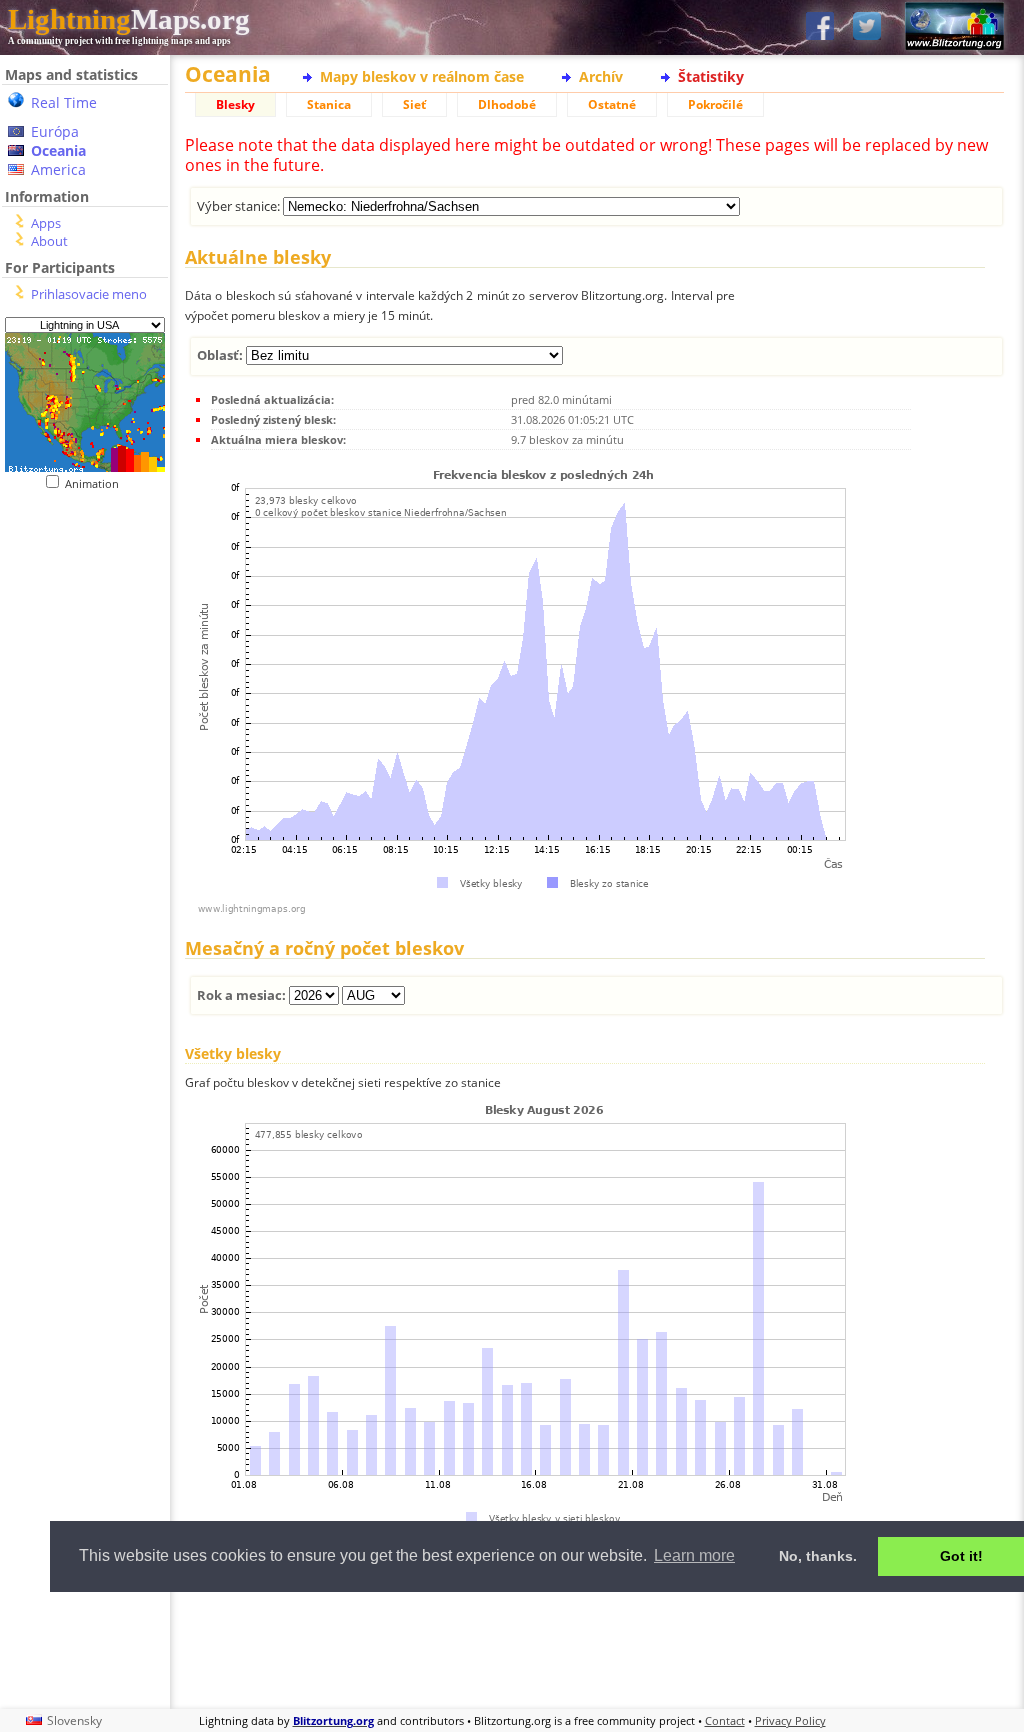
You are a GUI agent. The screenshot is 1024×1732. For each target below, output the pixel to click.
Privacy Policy (790, 1720)
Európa (55, 131)
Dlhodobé (507, 104)
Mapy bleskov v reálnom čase (422, 76)
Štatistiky (711, 76)
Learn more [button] (694, 1555)
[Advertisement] (594, 1648)
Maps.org (129, 19)
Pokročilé (715, 104)
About (49, 241)
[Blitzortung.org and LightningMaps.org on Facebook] (820, 27)
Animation (96, 483)
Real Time (64, 102)
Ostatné (612, 104)
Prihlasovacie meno (89, 294)
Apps (46, 223)
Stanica (329, 104)
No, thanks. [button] (818, 1556)
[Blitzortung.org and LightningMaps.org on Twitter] (867, 27)
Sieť (414, 104)
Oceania (58, 150)
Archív (601, 76)
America (58, 169)
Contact (725, 1720)
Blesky (235, 104)
